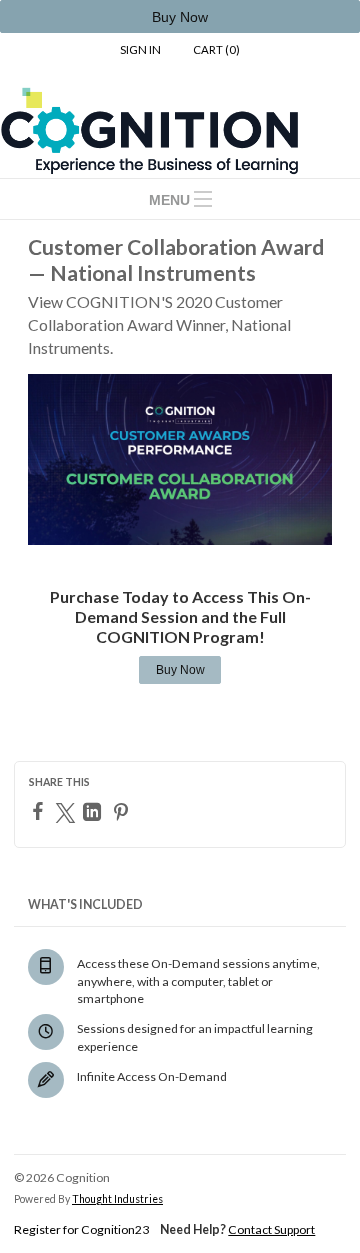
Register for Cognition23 (81, 1229)
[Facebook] (40, 811)
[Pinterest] (123, 812)
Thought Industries (117, 1199)
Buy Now (180, 670)
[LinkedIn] (94, 812)
